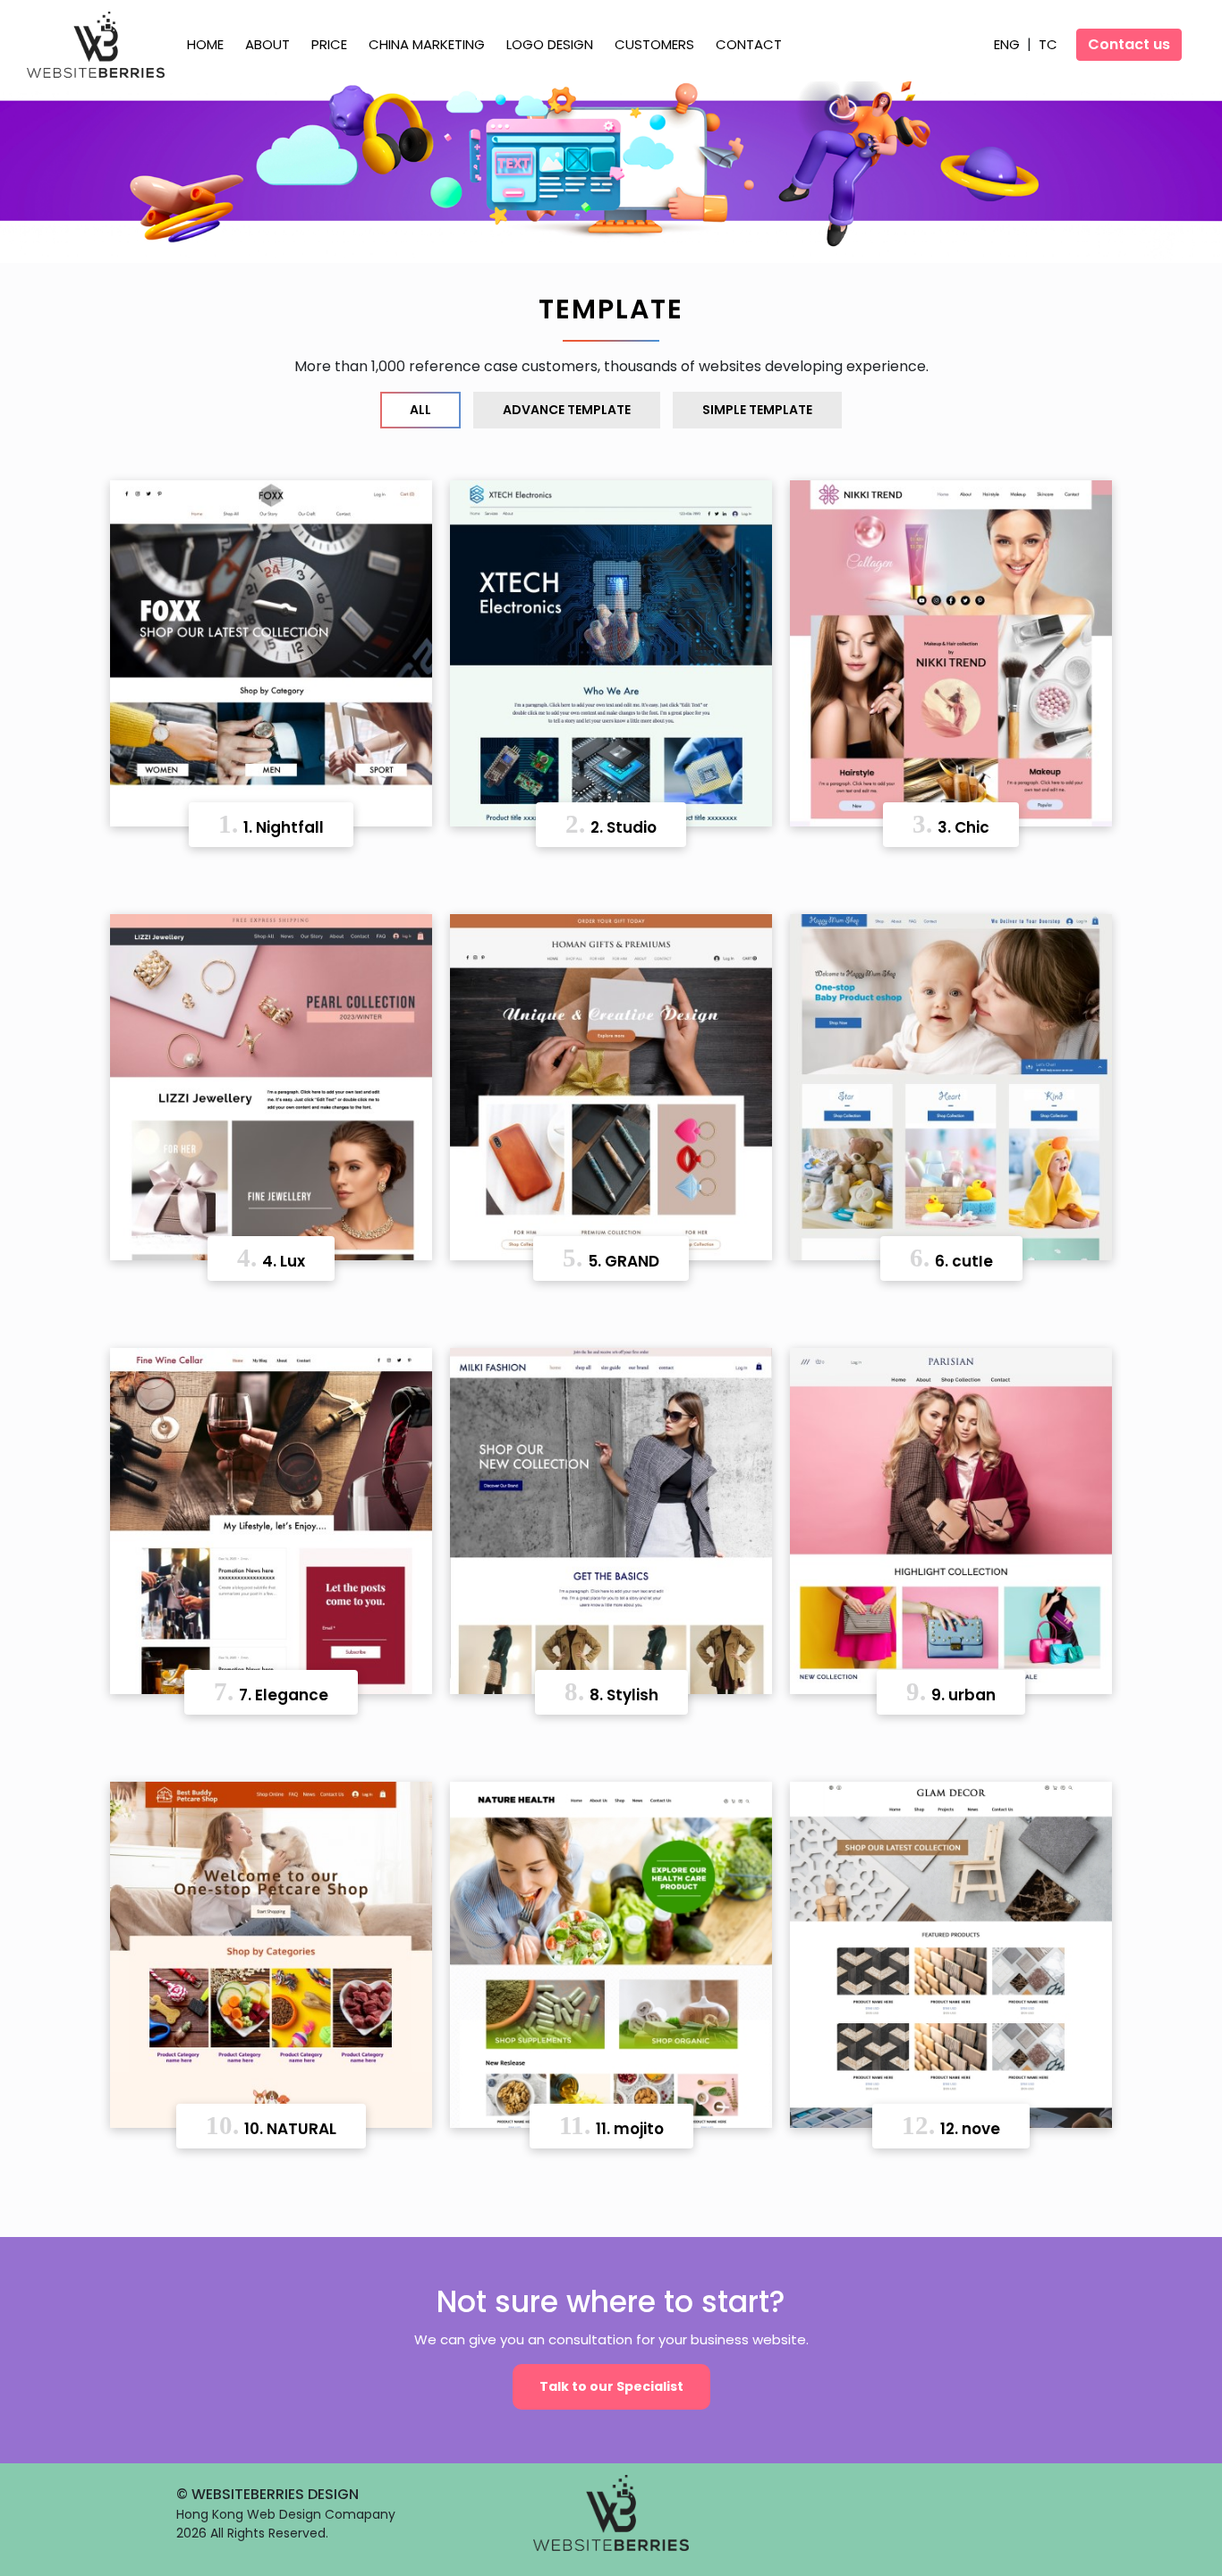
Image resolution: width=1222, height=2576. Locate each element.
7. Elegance (271, 1691)
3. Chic (951, 824)
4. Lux (271, 1258)
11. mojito (611, 2125)
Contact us (1129, 44)
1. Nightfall (271, 824)
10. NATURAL (271, 2125)
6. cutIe (951, 1258)
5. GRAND (611, 1258)
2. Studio (611, 824)
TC (1048, 44)
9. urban (951, 1691)
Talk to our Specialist (611, 2386)
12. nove (951, 2125)
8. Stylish (611, 1691)
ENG (1009, 44)
